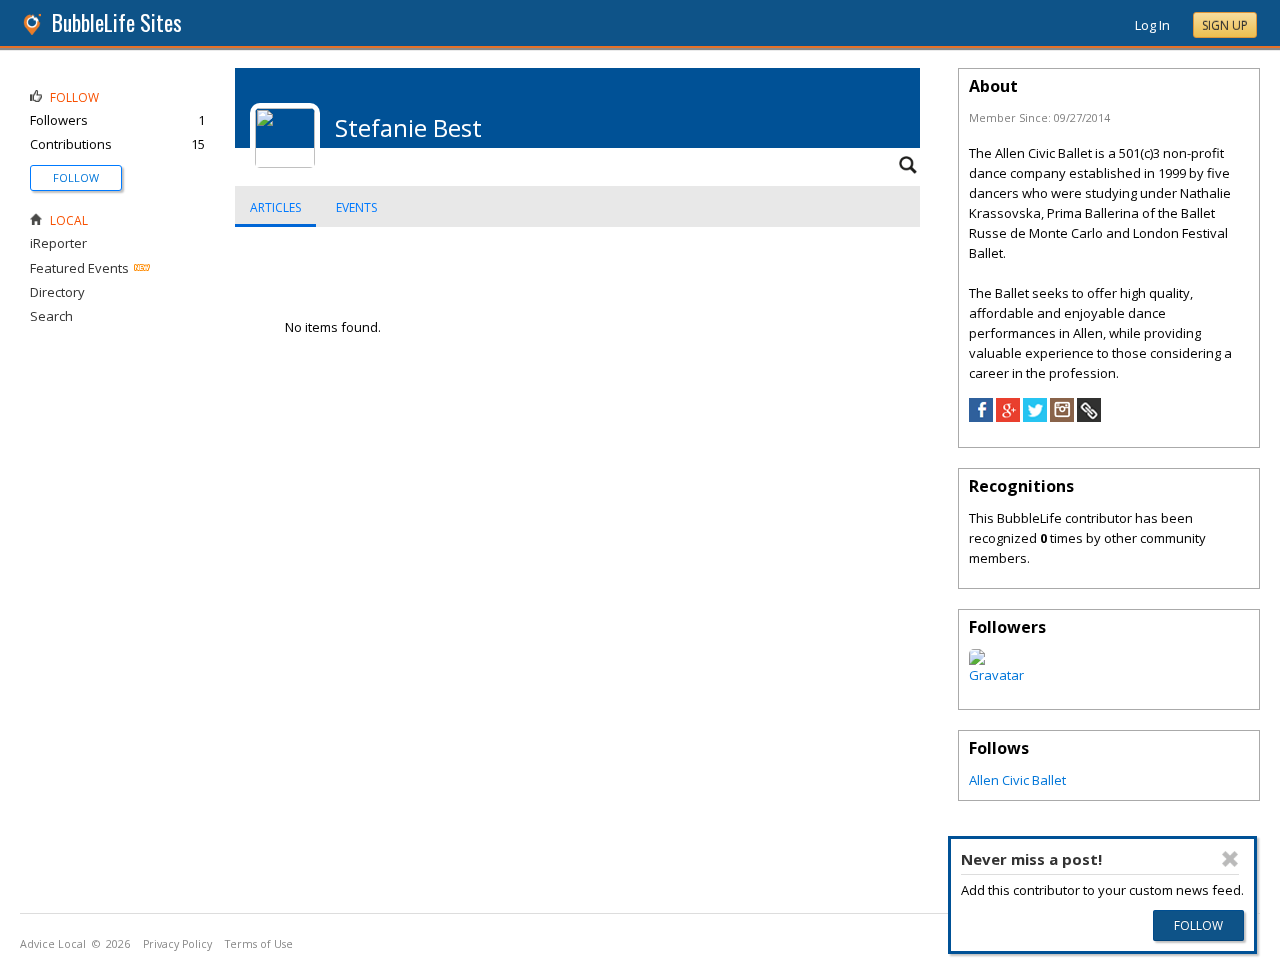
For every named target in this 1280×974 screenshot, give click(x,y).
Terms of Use (259, 944)
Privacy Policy (177, 944)
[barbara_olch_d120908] (996, 675)
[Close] (1231, 859)
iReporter (58, 243)
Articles (275, 207)
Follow (76, 177)
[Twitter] (1035, 417)
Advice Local (53, 944)
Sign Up (1225, 25)
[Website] (1089, 417)
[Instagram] (1062, 417)
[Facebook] (981, 417)
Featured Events (79, 268)
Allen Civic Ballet (1017, 780)
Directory (57, 292)
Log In (1152, 25)
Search (51, 316)
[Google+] (1008, 417)
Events (356, 207)
